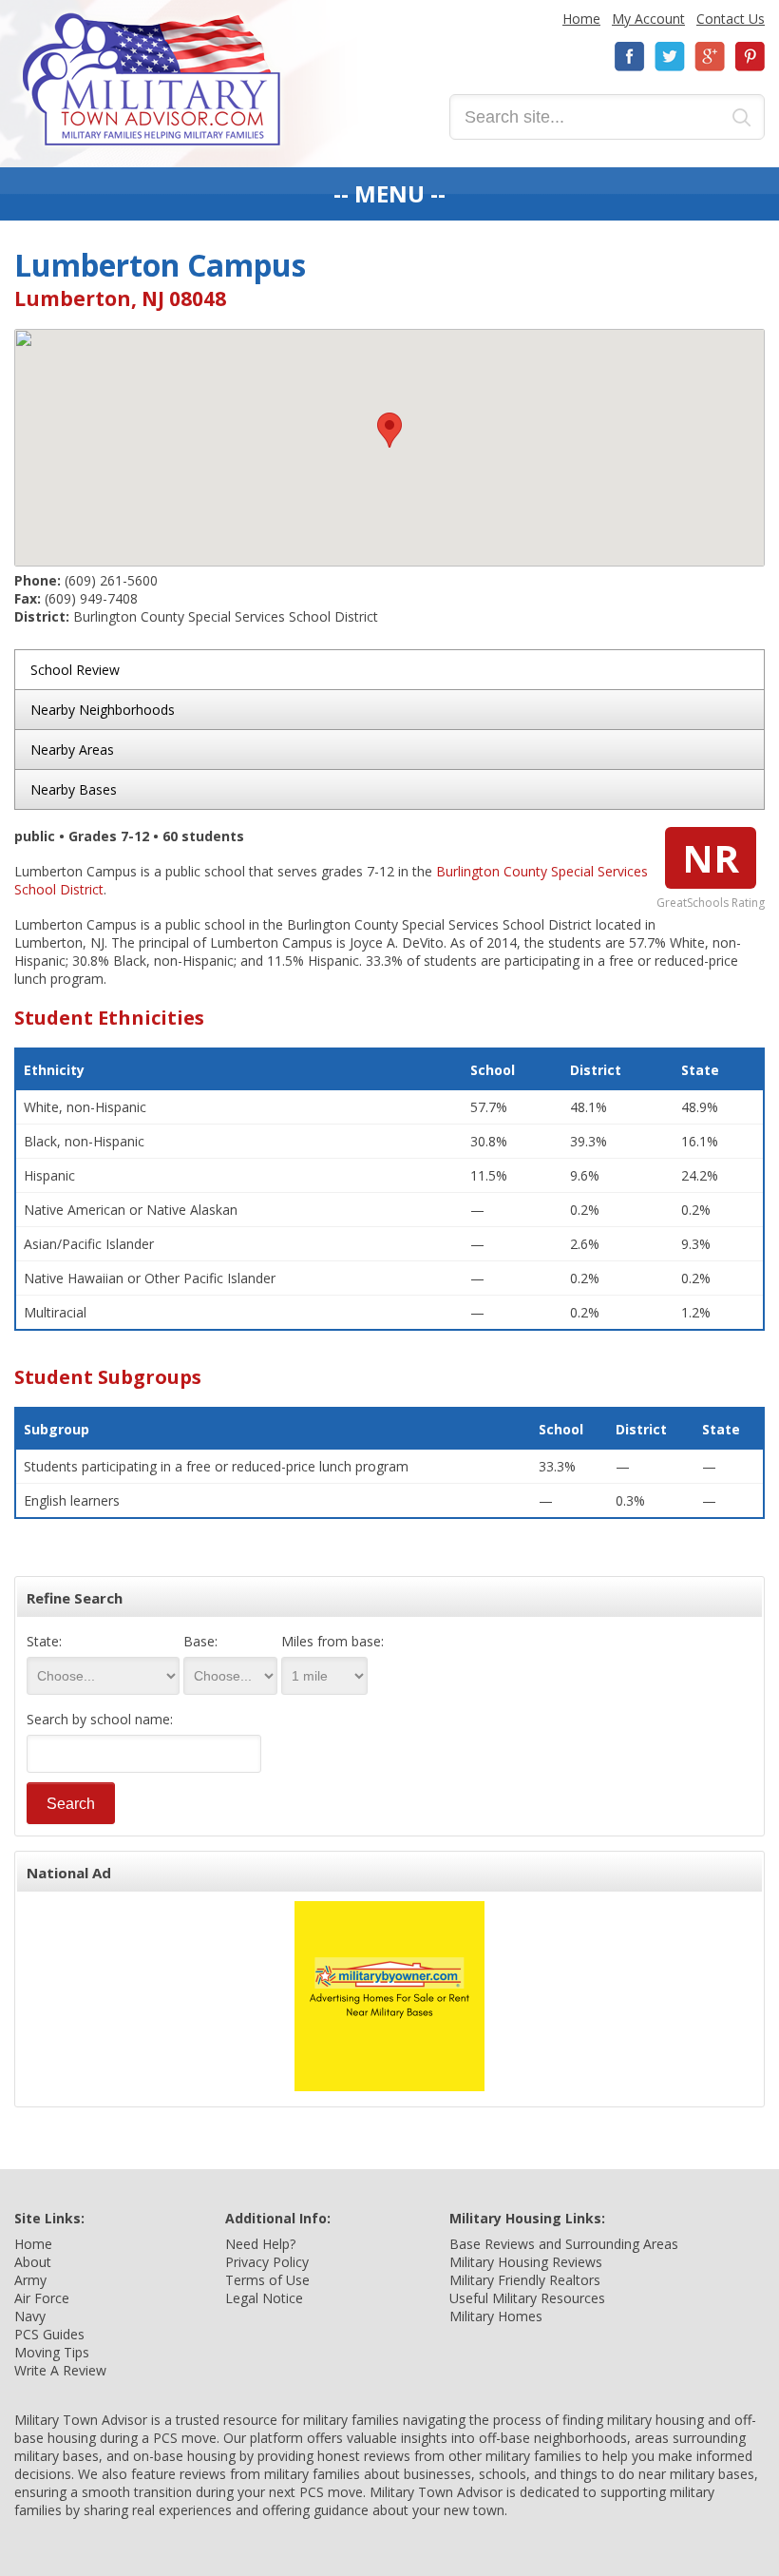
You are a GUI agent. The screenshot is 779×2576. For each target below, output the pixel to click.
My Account (648, 19)
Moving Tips (52, 2352)
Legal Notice (264, 2298)
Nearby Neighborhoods (103, 710)
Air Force (42, 2298)
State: (44, 1641)
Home (581, 19)
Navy (30, 2316)
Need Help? (260, 2244)
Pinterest (750, 57)
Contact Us (731, 19)
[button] (389, 430)
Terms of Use (267, 2280)
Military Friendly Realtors (525, 2280)
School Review (75, 670)
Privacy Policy (267, 2262)
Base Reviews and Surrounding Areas (564, 2244)
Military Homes (496, 2316)
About (33, 2262)
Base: (200, 1641)
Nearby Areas (72, 750)
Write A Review (60, 2370)
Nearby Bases (74, 789)
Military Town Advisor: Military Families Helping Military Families (152, 79)
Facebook (630, 57)
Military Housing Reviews (526, 2262)
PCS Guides (49, 2334)
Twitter (670, 57)
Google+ (710, 57)
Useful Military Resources (527, 2298)
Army (30, 2280)
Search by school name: (100, 1719)
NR (711, 858)
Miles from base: (332, 1641)
